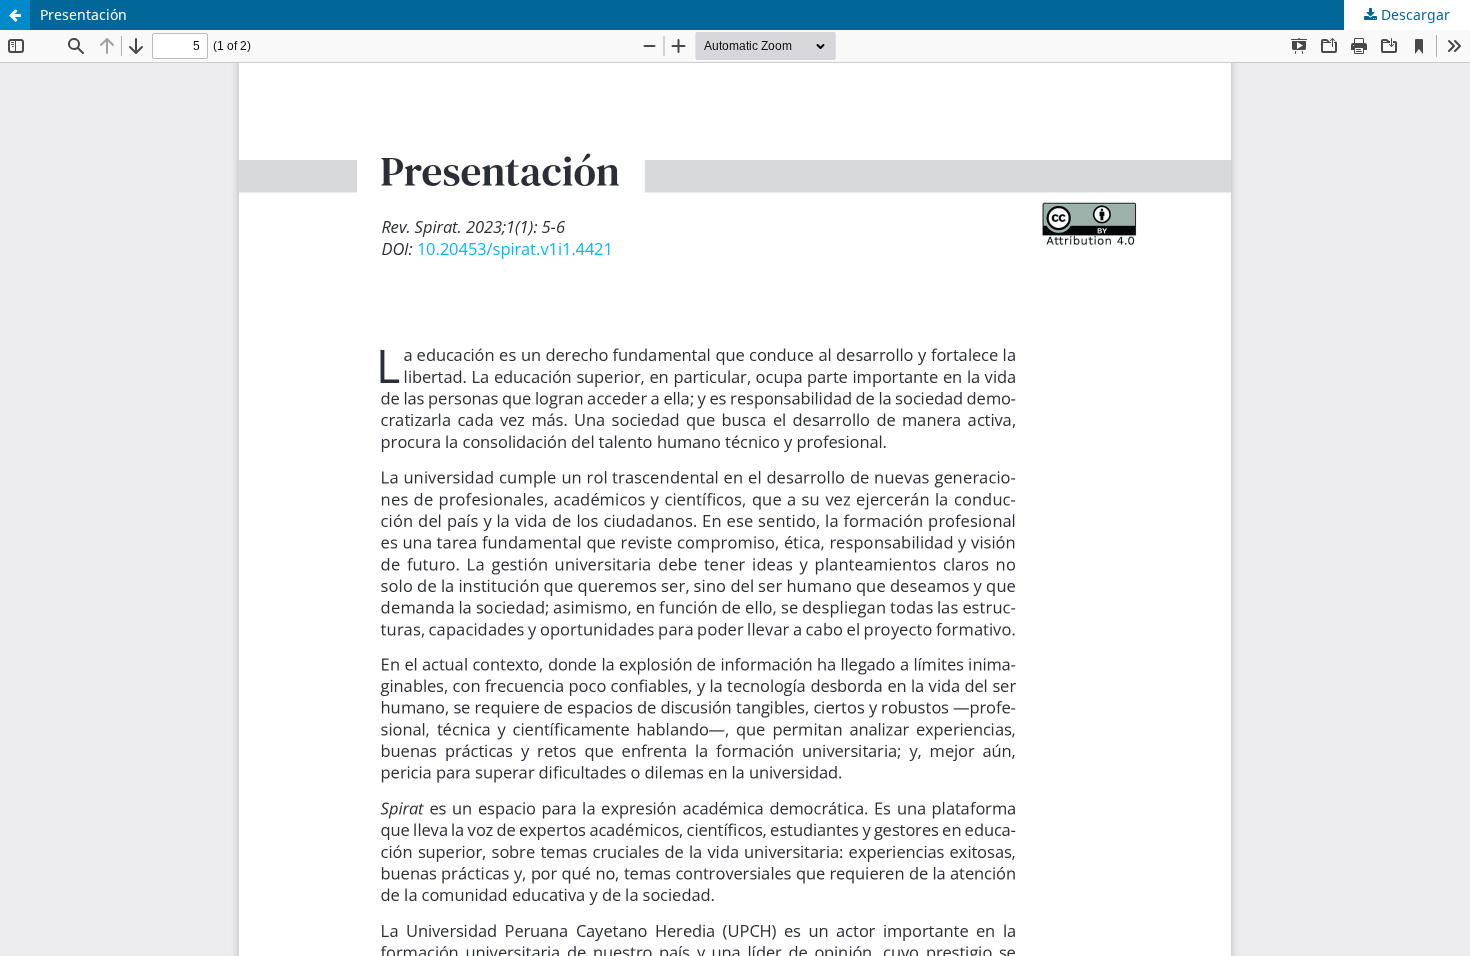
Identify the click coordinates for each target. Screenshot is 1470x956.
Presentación (83, 14)
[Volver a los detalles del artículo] (15, 15)
